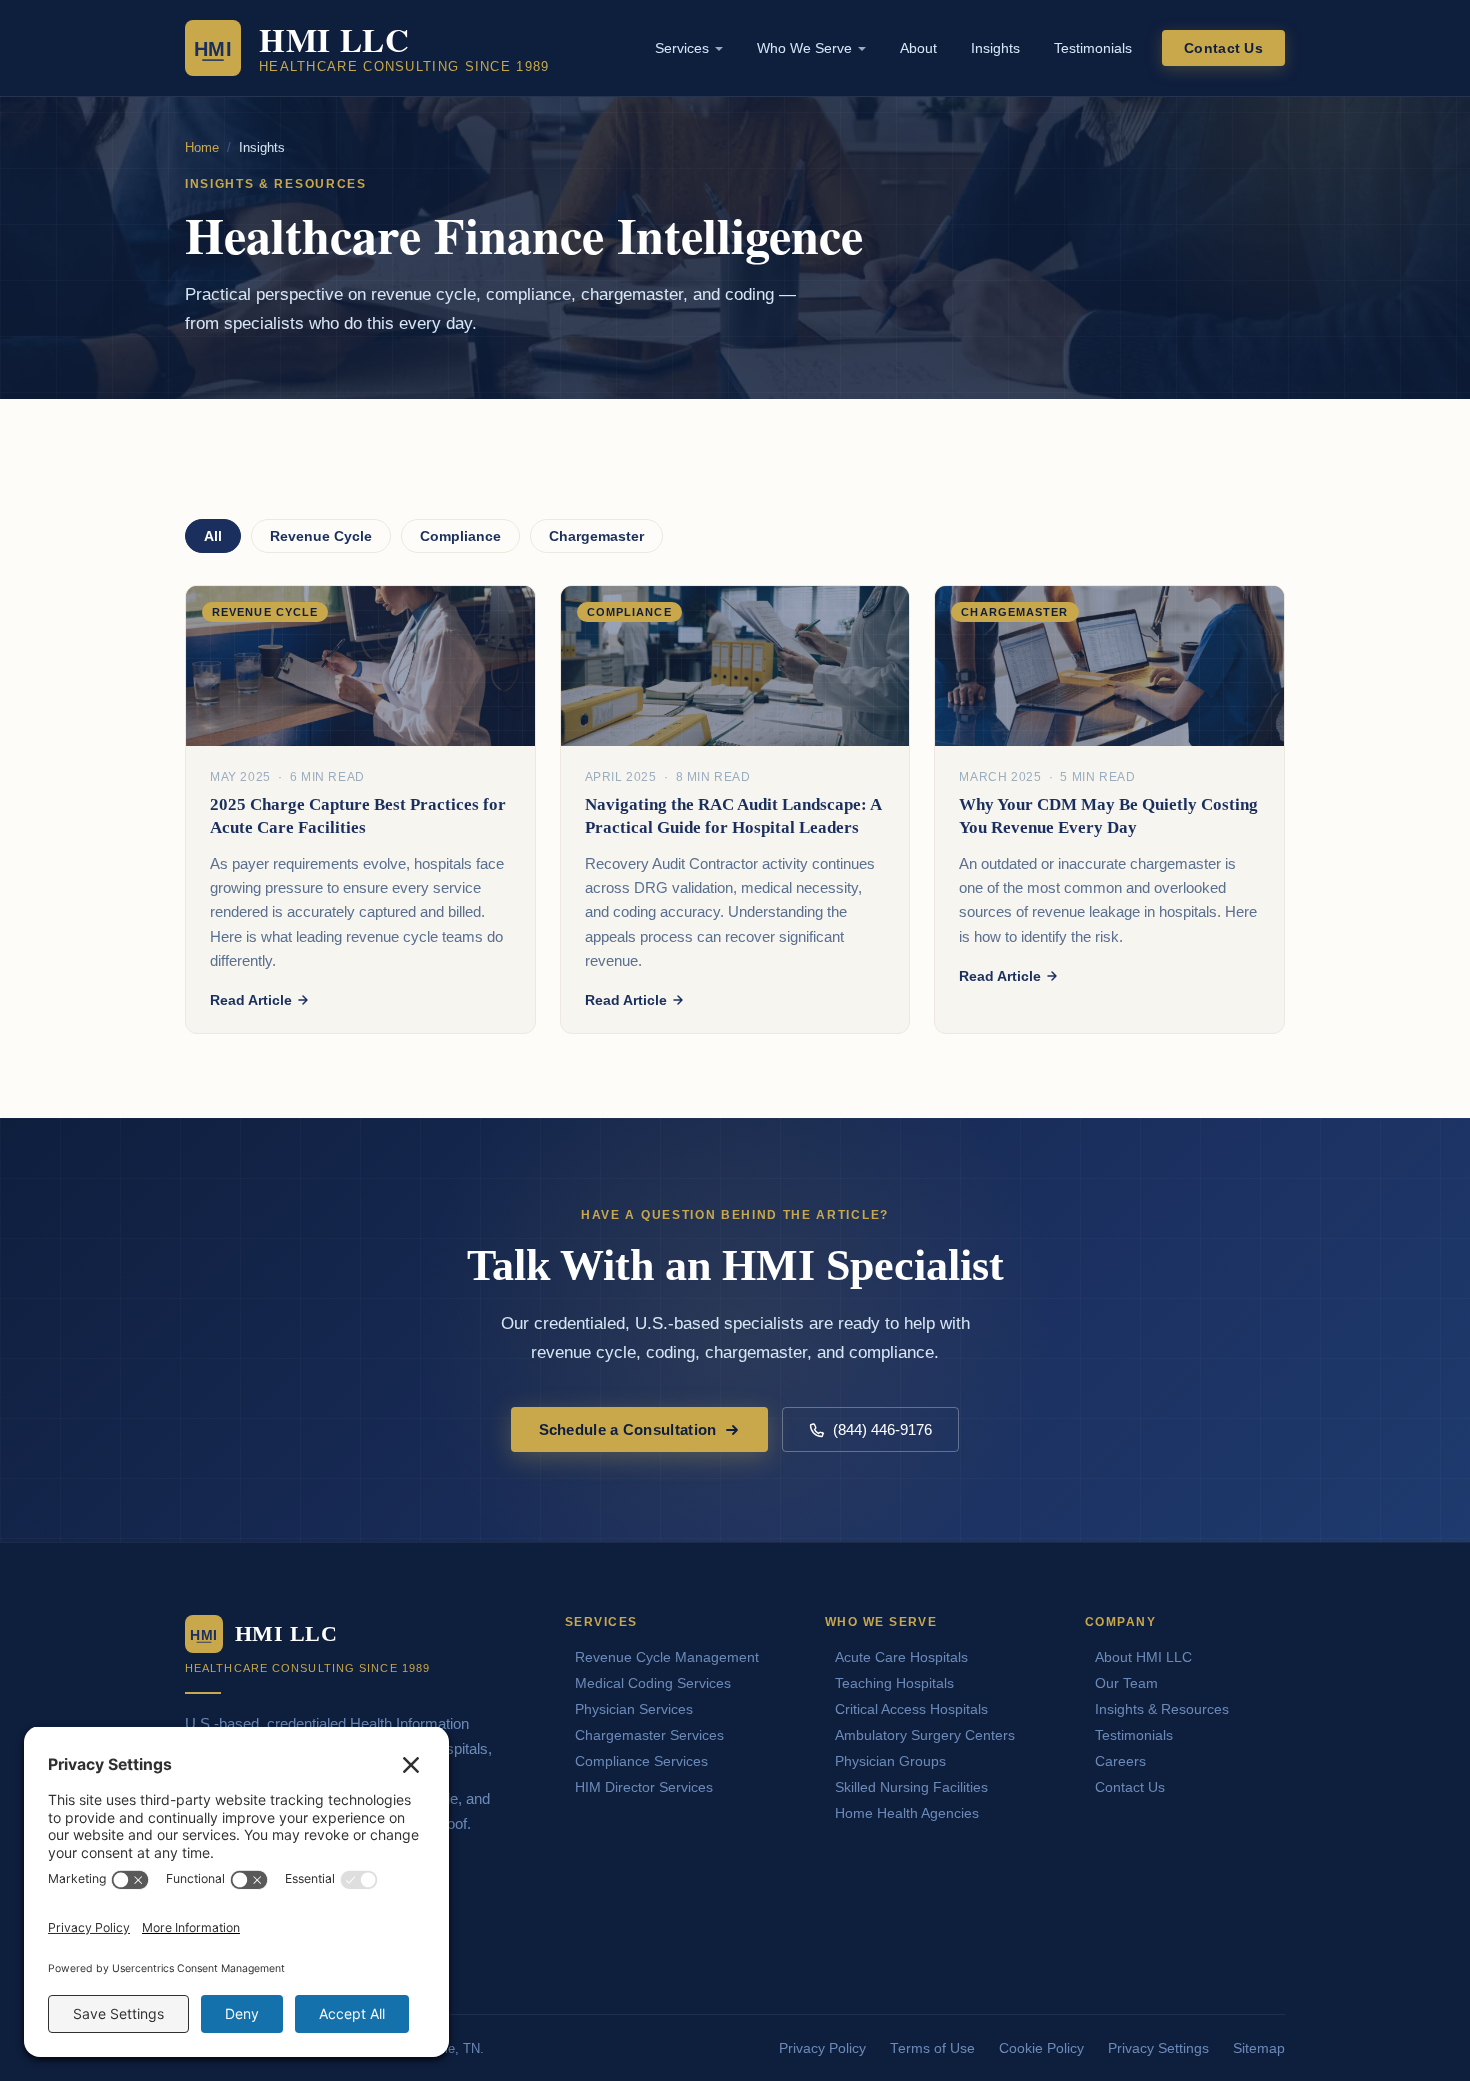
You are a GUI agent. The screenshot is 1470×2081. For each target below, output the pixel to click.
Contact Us (1223, 48)
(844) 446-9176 (882, 1429)
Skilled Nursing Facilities (911, 1787)
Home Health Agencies (907, 1813)
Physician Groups (890, 1761)
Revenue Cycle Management (667, 1657)
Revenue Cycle (321, 536)
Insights (995, 48)
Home (202, 147)
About (918, 48)
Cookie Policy (1041, 2048)
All (213, 536)
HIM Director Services (644, 1787)
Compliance (460, 536)
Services (682, 48)
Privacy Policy (822, 2048)
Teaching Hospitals (894, 1683)
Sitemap (1259, 2048)
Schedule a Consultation (628, 1429)
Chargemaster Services (649, 1735)
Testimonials (1093, 48)
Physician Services (634, 1709)
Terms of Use (932, 2048)
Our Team (1126, 1683)
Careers (1120, 1761)
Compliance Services (641, 1761)
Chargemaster (596, 536)
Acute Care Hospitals (901, 1657)
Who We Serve (804, 48)
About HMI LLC (1143, 1657)
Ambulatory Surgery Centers (925, 1735)
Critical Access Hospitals (911, 1709)
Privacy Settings (1158, 2048)
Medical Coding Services (653, 1683)
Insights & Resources (1162, 1709)
